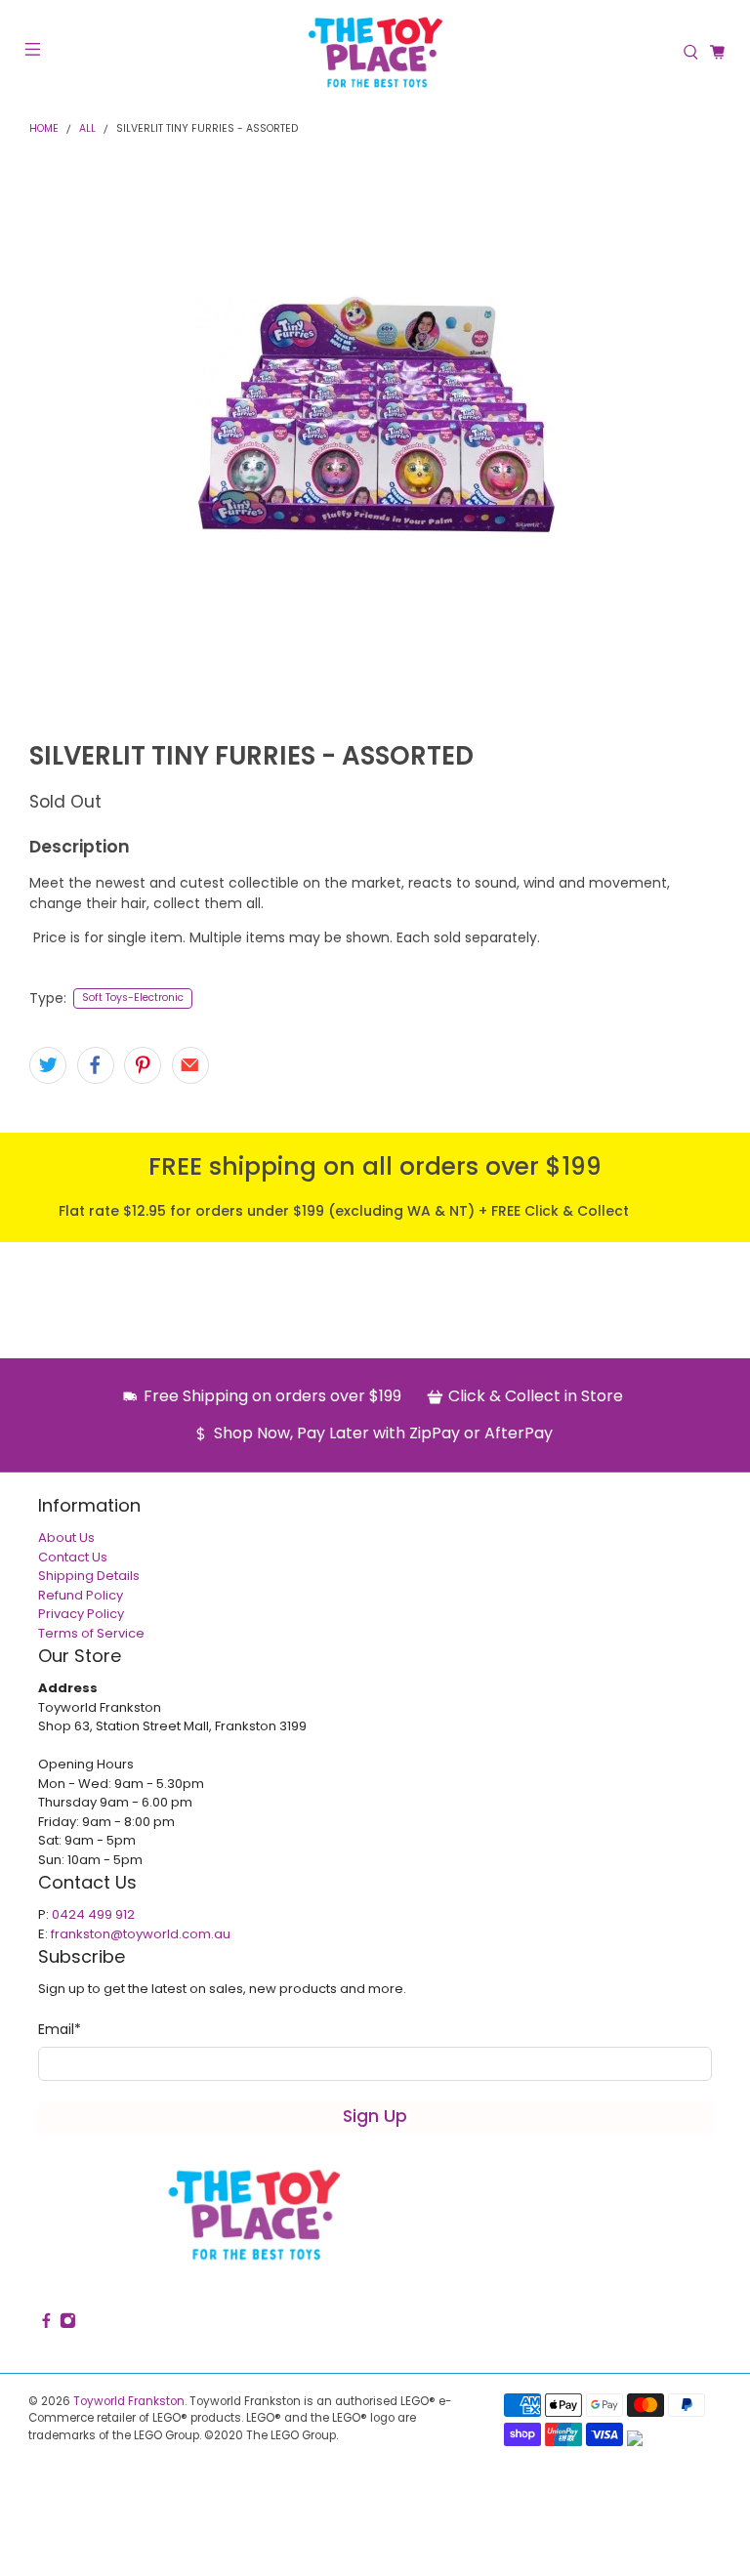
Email (60, 2029)
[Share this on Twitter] (48, 1065)
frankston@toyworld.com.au (141, 1934)
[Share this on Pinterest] (143, 1065)
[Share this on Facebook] (96, 1065)
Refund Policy (81, 1595)
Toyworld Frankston (129, 2401)
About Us (66, 1537)
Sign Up (375, 2116)
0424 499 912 (93, 1914)
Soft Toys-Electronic (133, 997)
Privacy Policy (81, 1614)
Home (44, 129)
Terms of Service (91, 1633)
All (87, 129)
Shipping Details (89, 1576)
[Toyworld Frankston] (375, 52)
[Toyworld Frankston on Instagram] (68, 2324)
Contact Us (73, 1557)
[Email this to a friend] (190, 1065)
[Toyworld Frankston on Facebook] (46, 2324)
